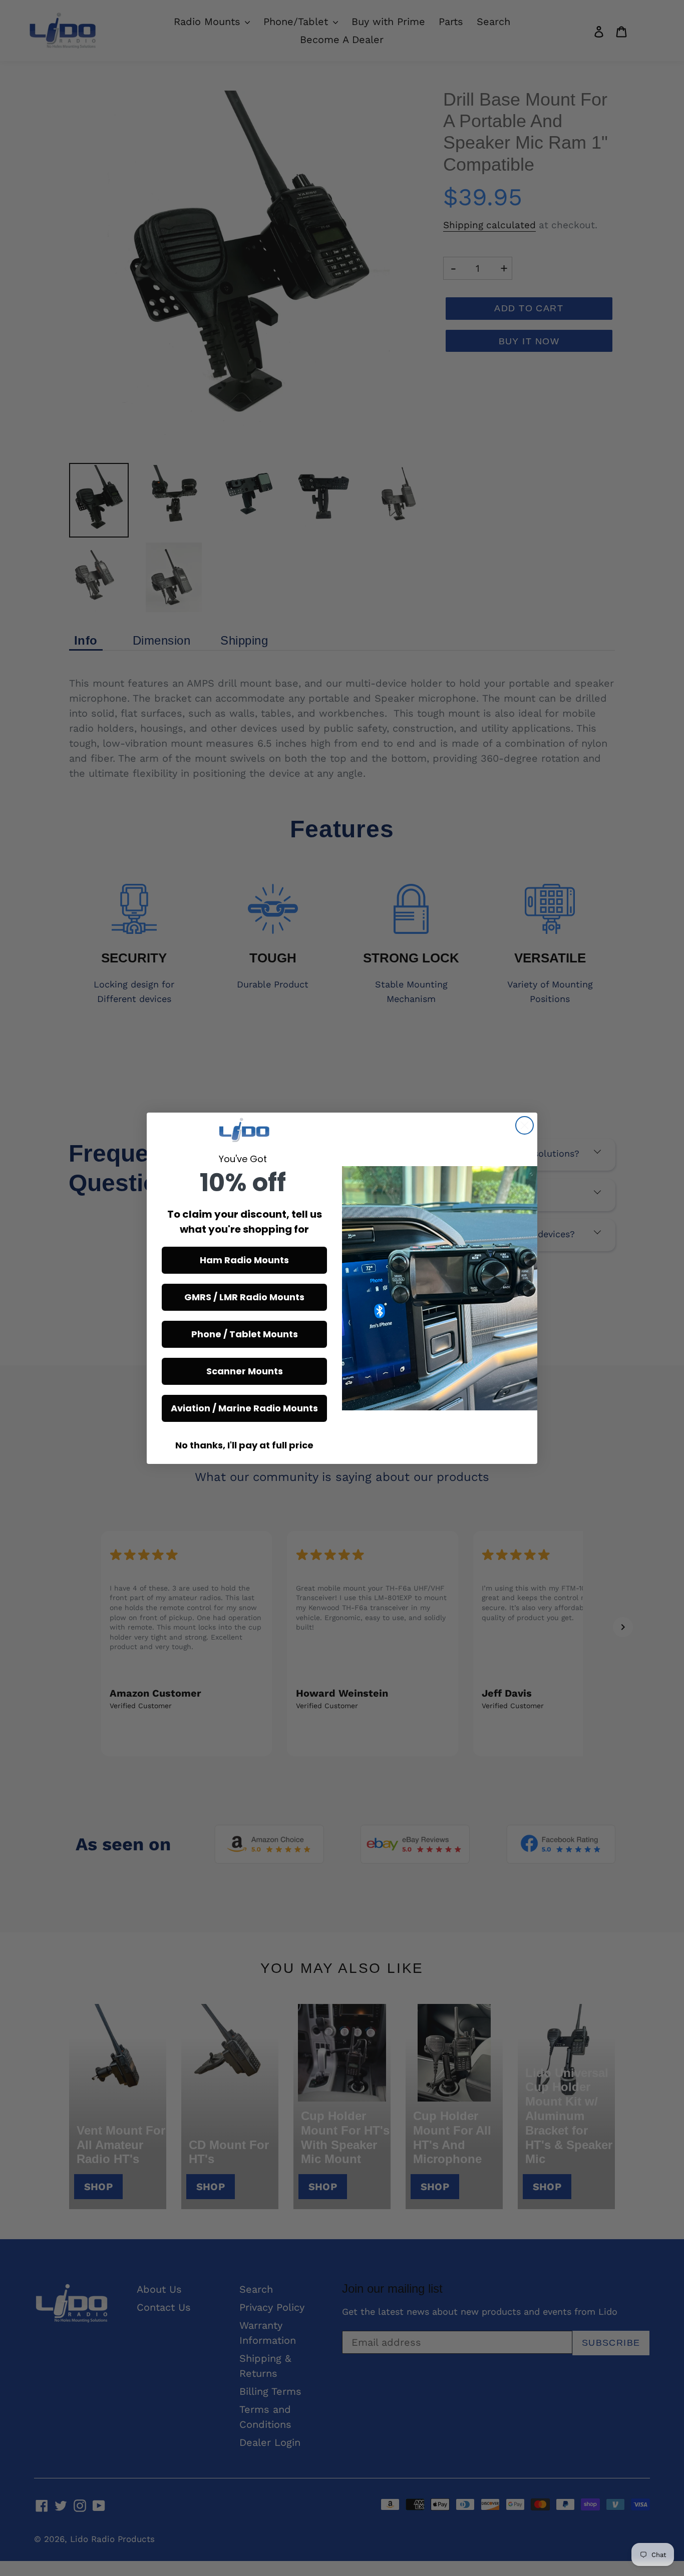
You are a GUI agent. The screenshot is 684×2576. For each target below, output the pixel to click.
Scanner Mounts (245, 1371)
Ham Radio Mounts (244, 1260)
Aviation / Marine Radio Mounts (244, 1408)
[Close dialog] (525, 1125)
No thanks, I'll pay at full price (244, 1445)
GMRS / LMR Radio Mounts (244, 1297)
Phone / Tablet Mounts (245, 1334)
